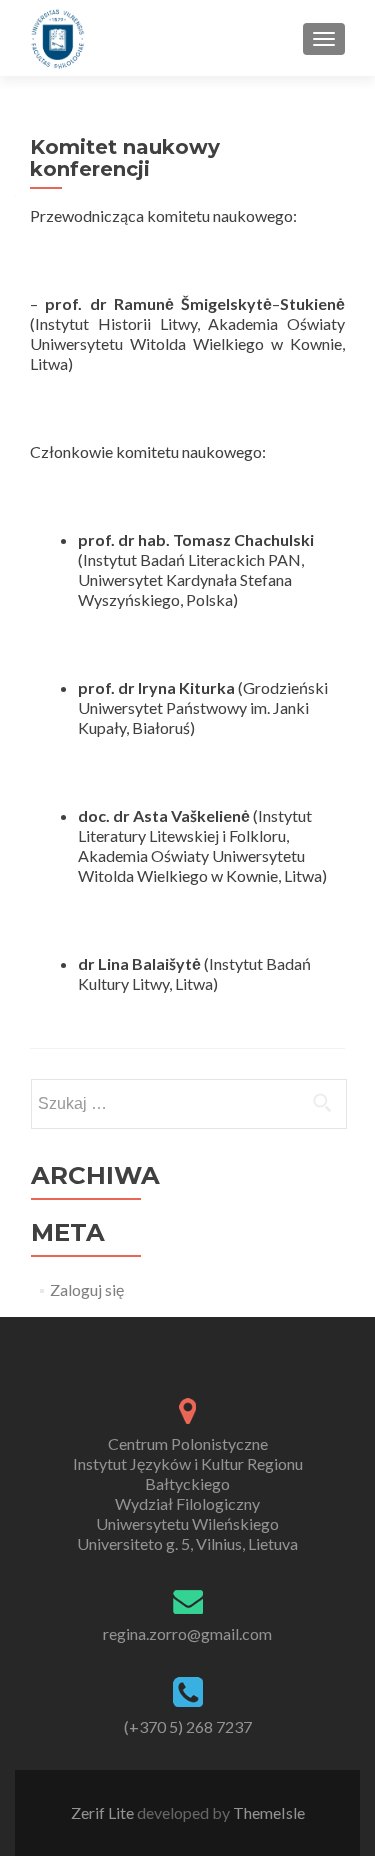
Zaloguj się (87, 1289)
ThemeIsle (269, 1812)
